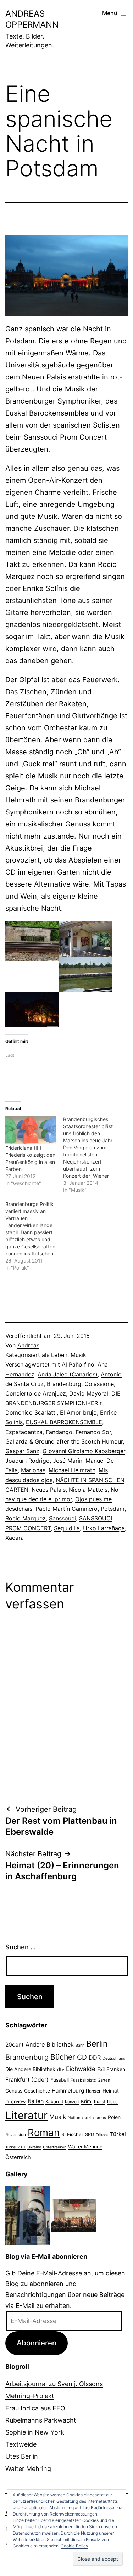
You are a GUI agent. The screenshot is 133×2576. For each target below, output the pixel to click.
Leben (59, 1355)
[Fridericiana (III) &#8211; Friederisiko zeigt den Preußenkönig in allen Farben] (31, 1130)
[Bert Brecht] (27, 2215)
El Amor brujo (78, 1412)
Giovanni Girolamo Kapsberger (84, 1451)
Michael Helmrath (72, 1470)
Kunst (100, 2102)
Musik (78, 1355)
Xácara (15, 1538)
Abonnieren (37, 2343)
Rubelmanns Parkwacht (41, 2420)
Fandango (59, 1432)
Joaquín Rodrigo (27, 1461)
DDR (95, 2058)
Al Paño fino (78, 1364)
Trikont (102, 2135)
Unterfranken (55, 2147)
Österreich (18, 2157)
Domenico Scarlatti (31, 1412)
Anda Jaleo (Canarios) (68, 1374)
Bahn (80, 2045)
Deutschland (114, 2058)
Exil (101, 2069)
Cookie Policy (74, 2546)
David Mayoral (89, 1393)
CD (82, 2057)
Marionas (33, 1470)
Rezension (16, 2135)
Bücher (63, 2057)
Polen (114, 2117)
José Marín (68, 1461)
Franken (116, 2069)
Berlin (97, 2044)
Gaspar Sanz (22, 1451)
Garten (104, 2080)
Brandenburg (64, 1384)
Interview (16, 2101)
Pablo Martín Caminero (66, 1509)
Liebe (112, 2102)
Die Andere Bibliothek (30, 2069)
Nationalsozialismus (87, 2118)
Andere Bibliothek (50, 2044)
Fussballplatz (83, 2080)
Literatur (26, 2115)
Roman (44, 2133)
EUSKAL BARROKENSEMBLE (64, 1422)
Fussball (60, 2080)
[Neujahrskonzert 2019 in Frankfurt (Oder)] (74, 2215)
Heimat (111, 2091)
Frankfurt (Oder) (27, 2080)
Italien (36, 2101)
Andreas (28, 1345)
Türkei (118, 2134)
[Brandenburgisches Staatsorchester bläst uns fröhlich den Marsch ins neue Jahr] (92, 1155)
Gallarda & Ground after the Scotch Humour (64, 1441)
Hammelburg (68, 2091)
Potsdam (113, 1509)
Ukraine (34, 2147)
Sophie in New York (35, 2432)
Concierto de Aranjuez (36, 1393)
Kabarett (54, 2102)
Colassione (99, 1384)
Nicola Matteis (88, 1490)
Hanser (93, 2091)
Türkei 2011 (15, 2147)
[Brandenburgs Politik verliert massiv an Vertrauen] (34, 1236)
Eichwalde (81, 2069)
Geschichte (37, 2091)
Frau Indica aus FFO (35, 2408)
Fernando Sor (93, 1432)
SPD (90, 2134)
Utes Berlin (22, 2456)
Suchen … (21, 1947)
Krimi (87, 2101)
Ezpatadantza (24, 1432)
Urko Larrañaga (104, 1528)
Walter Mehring (85, 2147)
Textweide (21, 2444)
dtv (61, 2069)
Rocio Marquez (26, 1518)
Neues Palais (49, 1490)
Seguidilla (67, 1528)
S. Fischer (72, 2134)
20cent (15, 2045)
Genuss (14, 2091)
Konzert (72, 2102)
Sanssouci (62, 1518)
